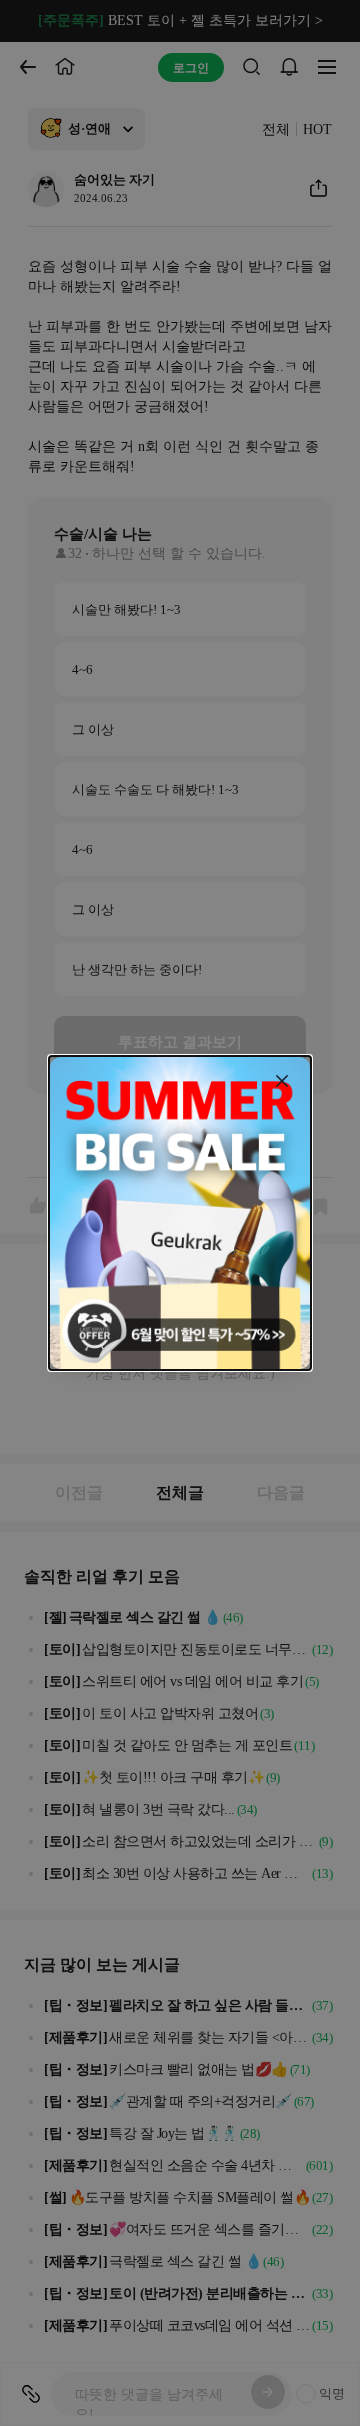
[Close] (282, 1081)
